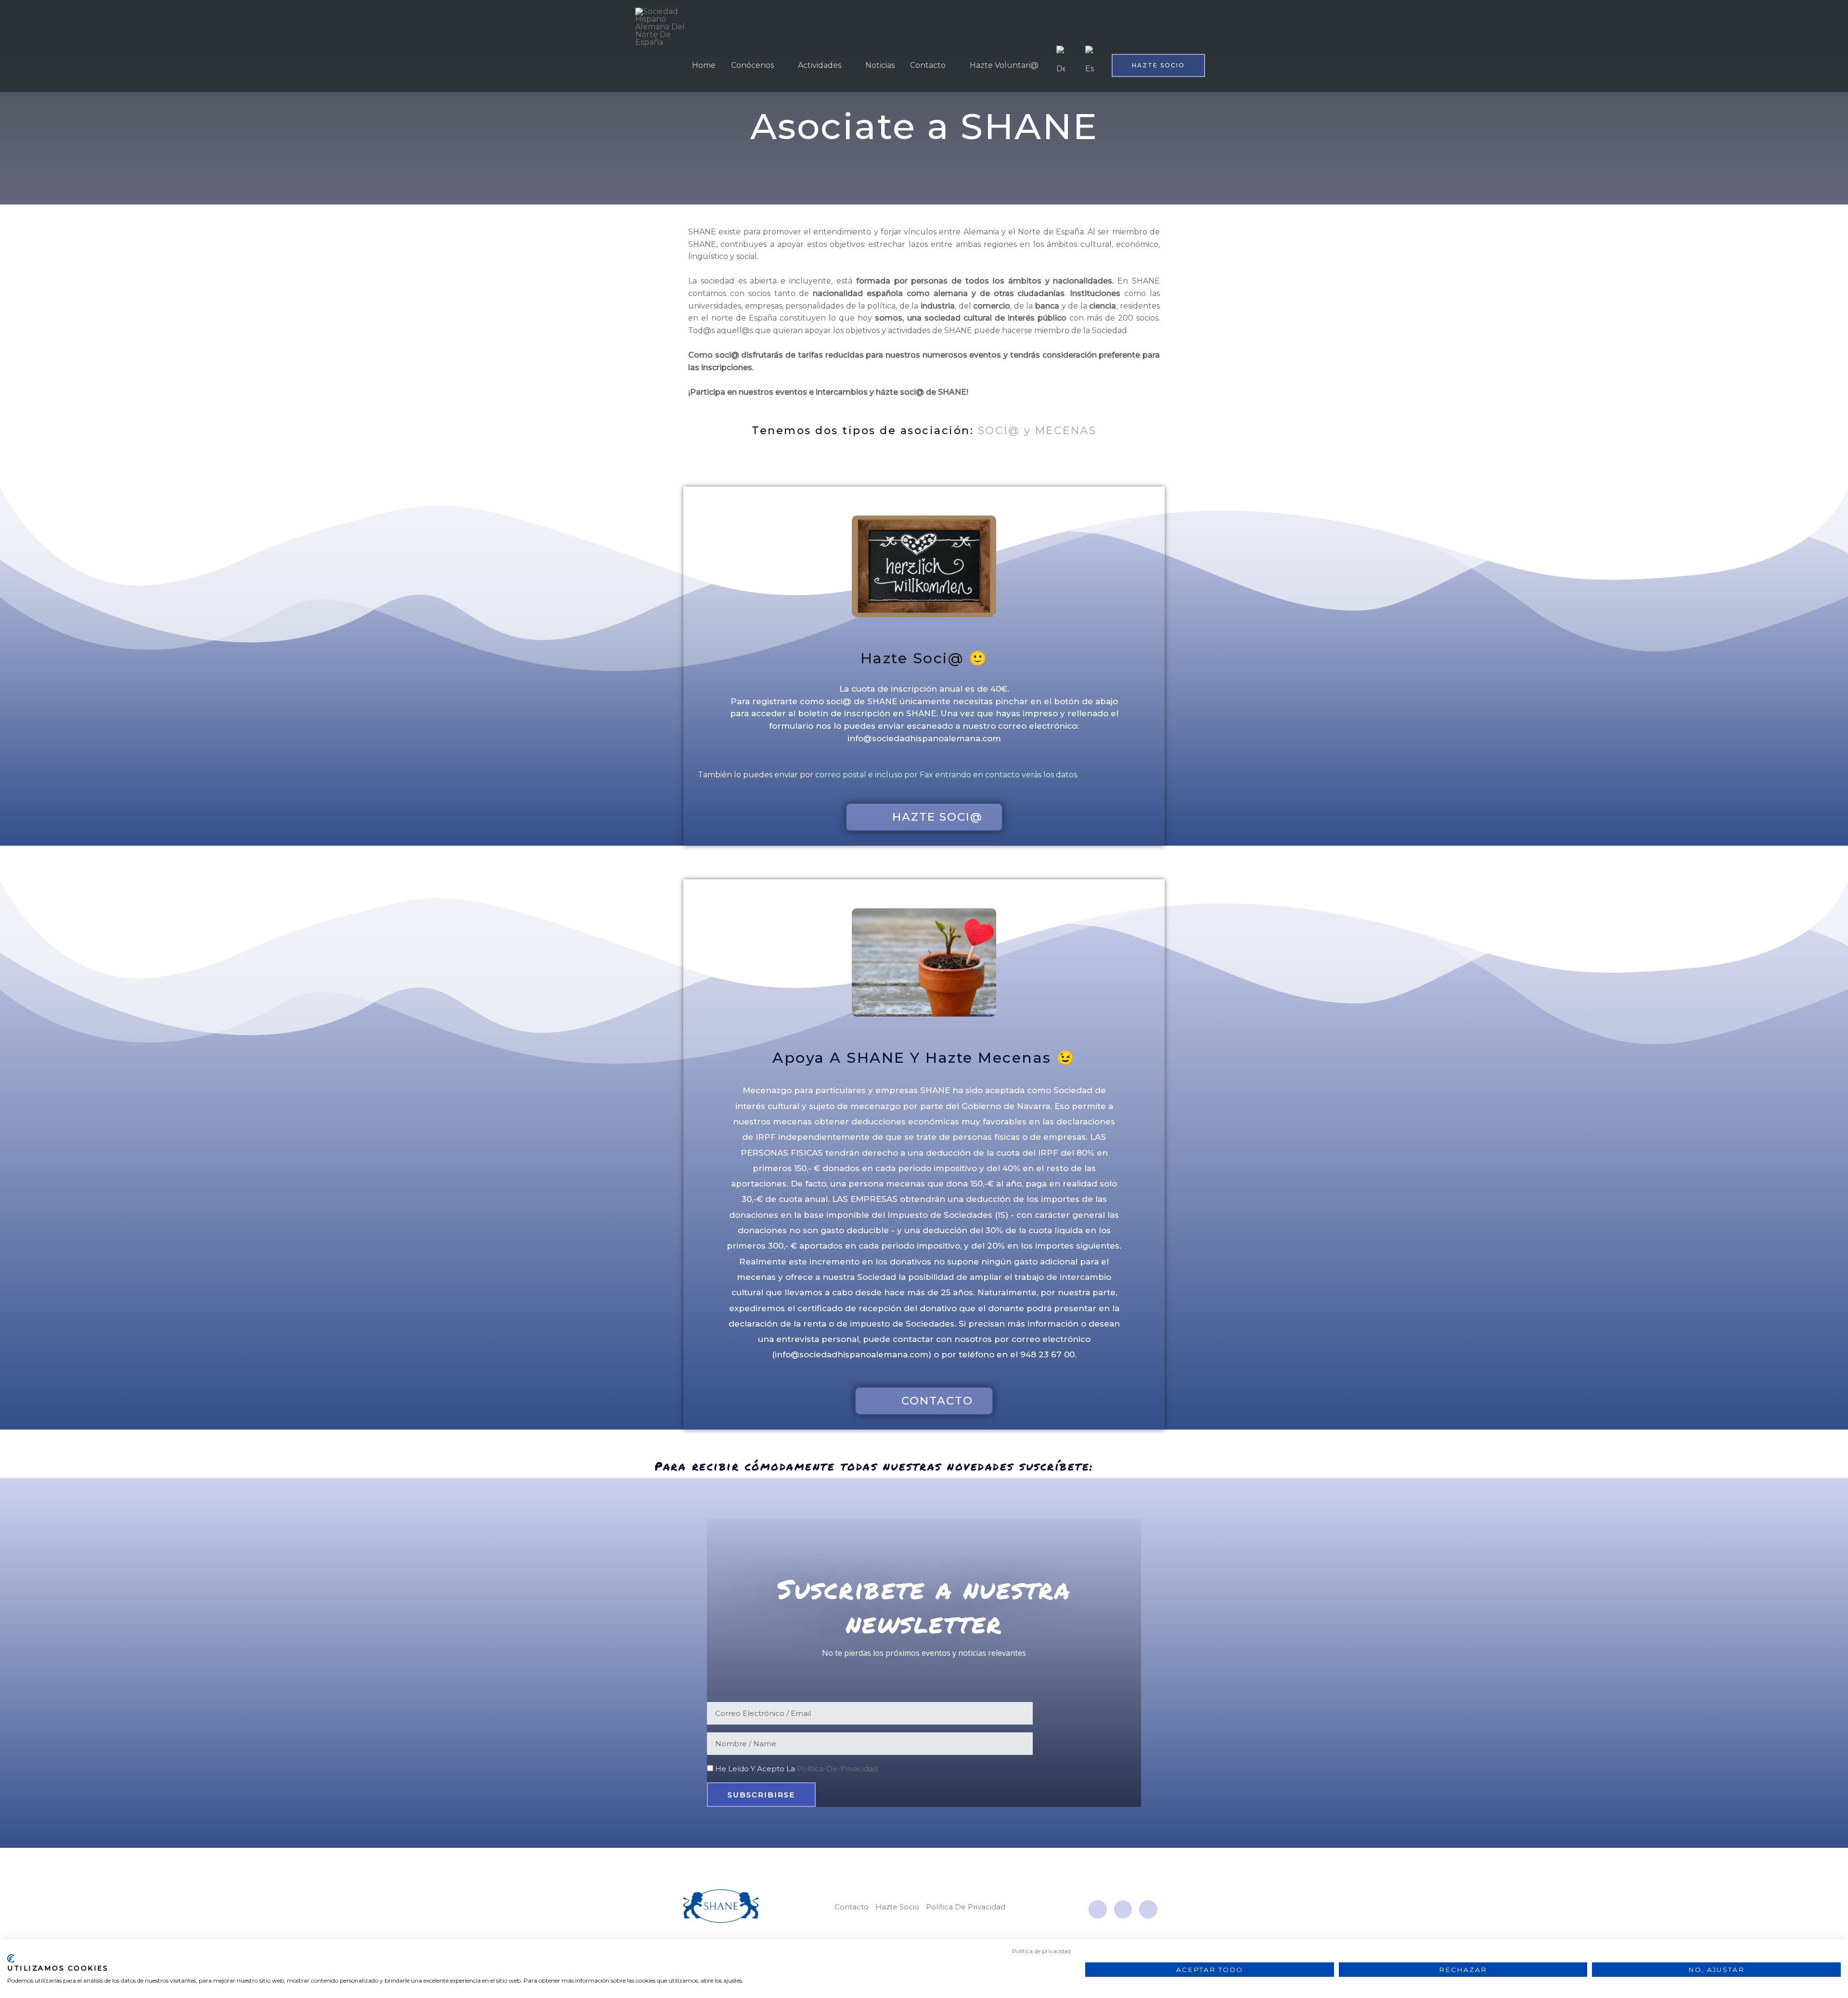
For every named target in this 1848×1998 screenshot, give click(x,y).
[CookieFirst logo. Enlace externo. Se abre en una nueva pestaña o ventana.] (11, 1959)
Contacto (928, 65)
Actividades (820, 65)
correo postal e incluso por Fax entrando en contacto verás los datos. (947, 775)
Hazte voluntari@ (1004, 65)
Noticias (880, 65)
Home (704, 65)
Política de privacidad (1041, 1951)
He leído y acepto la (796, 1769)
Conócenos (752, 65)
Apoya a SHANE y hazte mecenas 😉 (924, 1058)
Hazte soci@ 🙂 (924, 658)
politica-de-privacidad (837, 1769)
